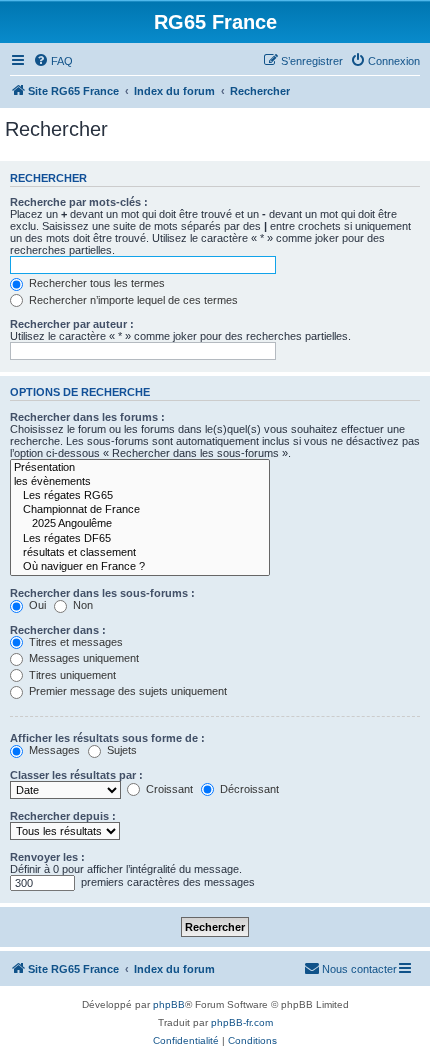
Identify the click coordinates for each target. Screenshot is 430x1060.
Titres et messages (74, 642)
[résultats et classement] (140, 553)
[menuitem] (53, 61)
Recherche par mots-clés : (79, 202)
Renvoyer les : (47, 857)
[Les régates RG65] (140, 496)
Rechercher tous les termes (95, 283)
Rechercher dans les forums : (87, 417)
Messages (53, 750)
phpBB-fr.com (242, 1022)
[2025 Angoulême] (140, 524)
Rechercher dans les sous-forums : (102, 593)
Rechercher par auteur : (72, 324)
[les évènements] (140, 482)
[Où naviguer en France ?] (140, 567)
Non (81, 605)
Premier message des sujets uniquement (126, 691)
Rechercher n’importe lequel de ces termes (132, 300)
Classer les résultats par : (76, 775)
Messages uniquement (82, 658)
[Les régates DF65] (140, 539)
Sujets (120, 750)
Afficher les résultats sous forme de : (107, 738)
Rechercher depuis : (63, 816)
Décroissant (248, 789)
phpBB (169, 1004)
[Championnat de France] (140, 510)
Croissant (168, 789)
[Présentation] (140, 468)
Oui (36, 605)
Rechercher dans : (58, 630)
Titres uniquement (71, 675)
